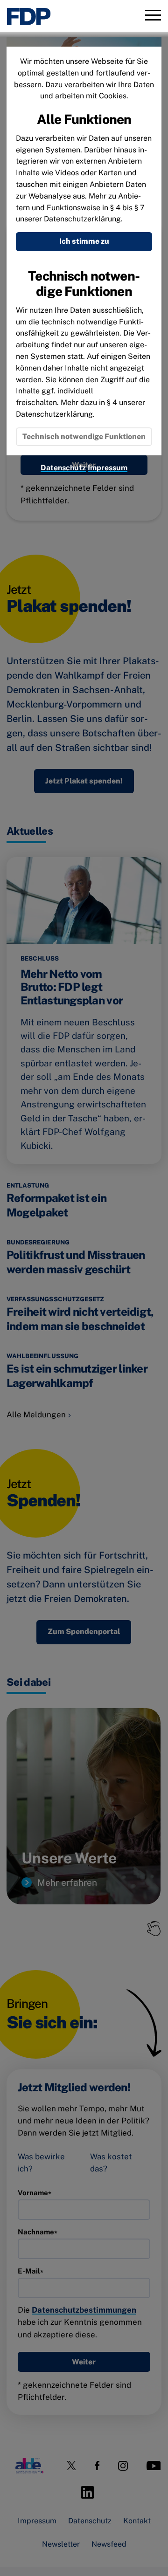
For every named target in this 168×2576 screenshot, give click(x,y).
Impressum (108, 468)
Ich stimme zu (84, 241)
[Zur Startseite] (29, 17)
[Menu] (153, 16)
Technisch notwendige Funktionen (84, 436)
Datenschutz (63, 468)
